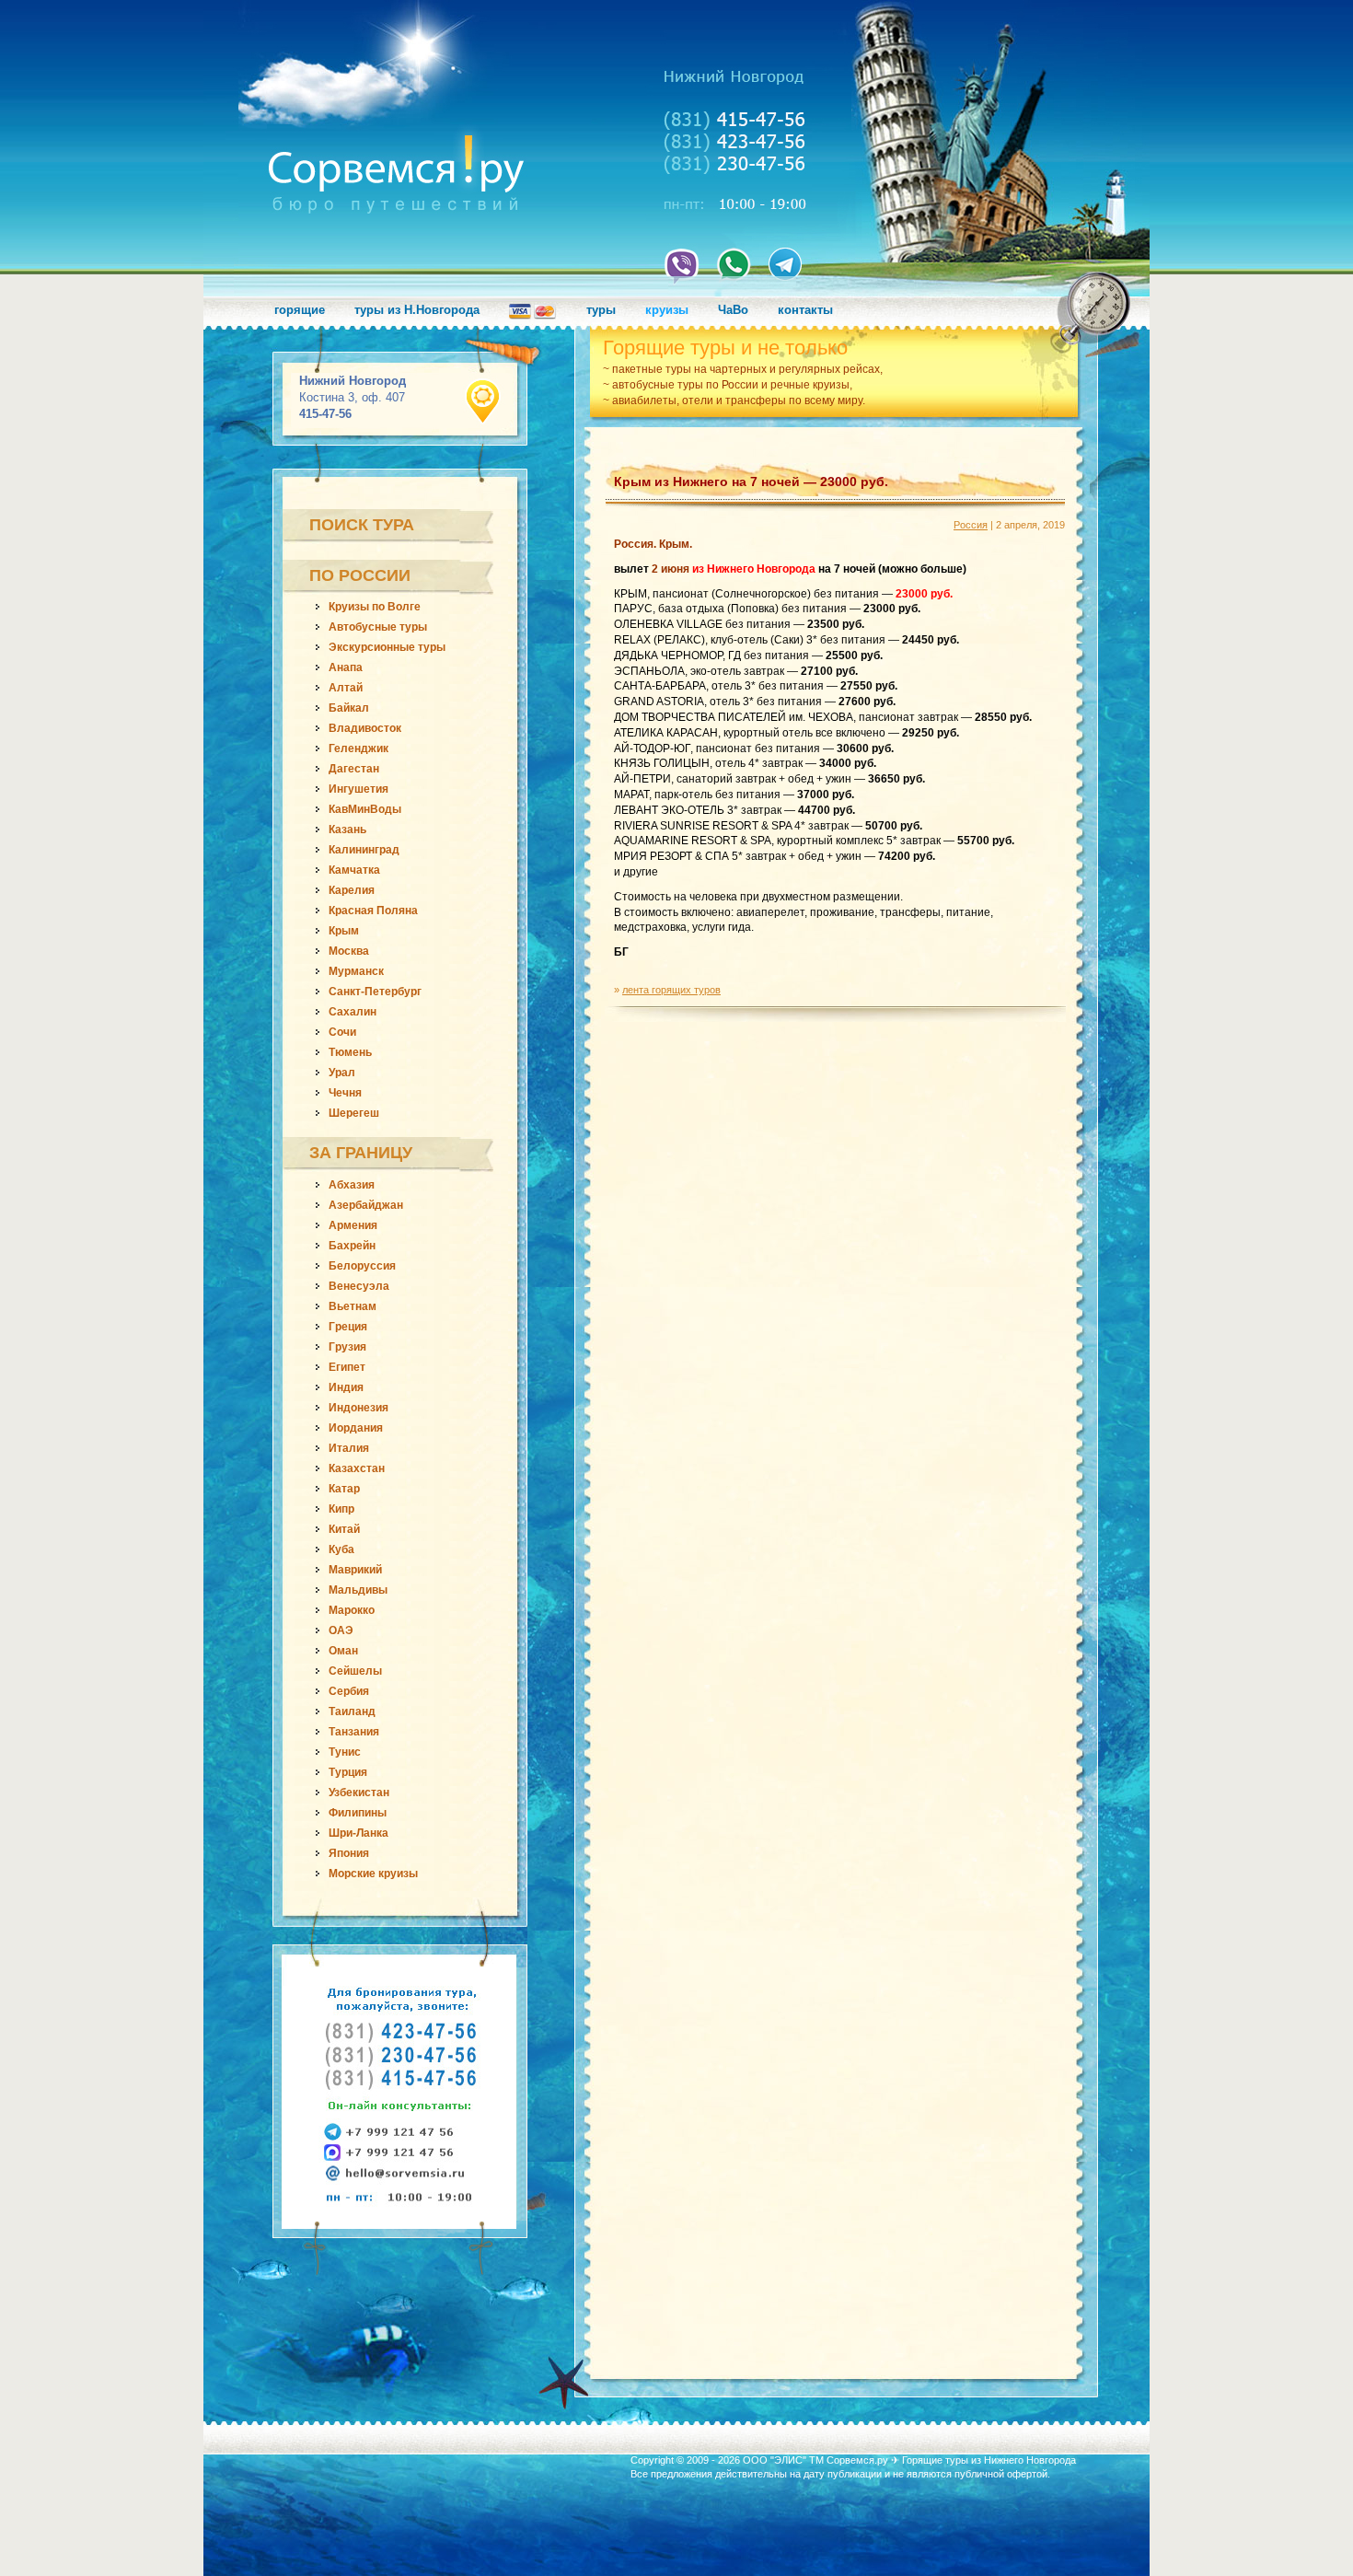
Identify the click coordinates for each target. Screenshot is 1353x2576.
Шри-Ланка (358, 1833)
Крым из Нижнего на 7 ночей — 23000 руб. (751, 482)
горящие (300, 310)
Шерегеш (354, 1113)
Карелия (352, 890)
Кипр (341, 1509)
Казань (347, 830)
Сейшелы (355, 1671)
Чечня (345, 1093)
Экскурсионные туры (387, 647)
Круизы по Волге (375, 607)
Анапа (346, 667)
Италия (349, 1448)
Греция (348, 1327)
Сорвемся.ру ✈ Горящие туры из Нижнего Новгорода (951, 2460)
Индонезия (358, 1408)
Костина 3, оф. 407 (353, 397)
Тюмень (350, 1052)
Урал (342, 1073)
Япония (349, 1853)
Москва (349, 951)
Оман (343, 1651)
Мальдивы (358, 1590)
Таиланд (352, 1712)
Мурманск (356, 971)
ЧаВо (733, 310)
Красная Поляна (373, 911)
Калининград (364, 850)
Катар (344, 1489)
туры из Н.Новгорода (417, 310)
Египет (347, 1367)
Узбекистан (359, 1793)
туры (601, 310)
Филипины (358, 1813)
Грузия (347, 1347)
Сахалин (353, 1012)
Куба (341, 1549)
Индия (346, 1387)
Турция (348, 1772)
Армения (353, 1225)
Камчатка (354, 870)
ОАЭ (341, 1630)
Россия (971, 525)
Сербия (349, 1691)
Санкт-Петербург (375, 992)
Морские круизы (373, 1874)
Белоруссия (362, 1266)
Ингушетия (358, 789)
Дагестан (354, 769)
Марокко (352, 1610)
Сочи (342, 1032)
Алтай (346, 688)
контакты (805, 310)
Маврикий (355, 1570)
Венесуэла (359, 1286)
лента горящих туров (671, 990)
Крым (344, 931)
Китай (344, 1529)
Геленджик (358, 748)
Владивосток (365, 728)
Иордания (356, 1428)
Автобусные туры (378, 627)
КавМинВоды (365, 809)
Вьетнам (353, 1306)
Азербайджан (366, 1205)
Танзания (354, 1732)
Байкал (349, 708)
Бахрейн (352, 1246)
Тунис (345, 1752)
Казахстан (357, 1468)
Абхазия (352, 1185)
